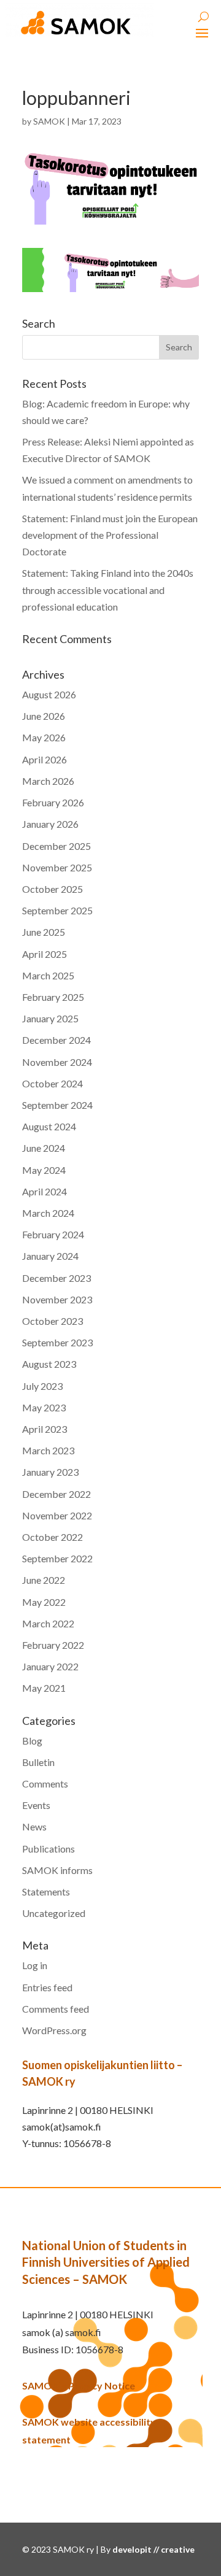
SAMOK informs (57, 1870)
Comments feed (56, 2009)
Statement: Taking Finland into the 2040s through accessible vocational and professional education (108, 589)
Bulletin (38, 1762)
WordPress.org (54, 2030)
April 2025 (45, 954)
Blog (32, 1741)
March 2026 (48, 781)
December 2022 (56, 1494)
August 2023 (49, 1364)
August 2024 (49, 1126)
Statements (46, 1892)
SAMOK (49, 121)
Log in (35, 1965)
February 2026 (53, 802)
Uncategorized (54, 1913)
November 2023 (57, 1299)
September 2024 (57, 1105)
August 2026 (49, 694)
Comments (45, 1784)
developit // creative (153, 2549)
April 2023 (45, 1429)
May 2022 (44, 1602)
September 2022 (57, 1558)
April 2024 (45, 1191)
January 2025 (50, 1018)
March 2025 (48, 975)
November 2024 (57, 1062)
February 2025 (53, 997)
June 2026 (44, 716)
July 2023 (42, 1386)
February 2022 (53, 1645)
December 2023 (56, 1278)
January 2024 (50, 1256)
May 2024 (44, 1170)
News (34, 1826)
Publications (48, 1849)
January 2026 (50, 824)
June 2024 (44, 1148)
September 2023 (57, 1342)
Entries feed (47, 1987)
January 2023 (50, 1472)
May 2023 (44, 1407)
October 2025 (52, 889)
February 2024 (53, 1234)
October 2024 (52, 1083)
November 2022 (57, 1515)
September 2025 (57, 910)
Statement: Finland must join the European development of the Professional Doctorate (110, 535)
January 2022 (50, 1666)
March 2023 (48, 1450)
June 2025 (44, 932)
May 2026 (44, 737)
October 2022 (52, 1537)
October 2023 (52, 1321)
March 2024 (48, 1213)
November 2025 (57, 867)
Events (36, 1805)
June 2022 (44, 1580)
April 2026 (45, 759)
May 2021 (44, 1688)
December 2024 (56, 1040)
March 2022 (48, 1623)
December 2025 (56, 846)
